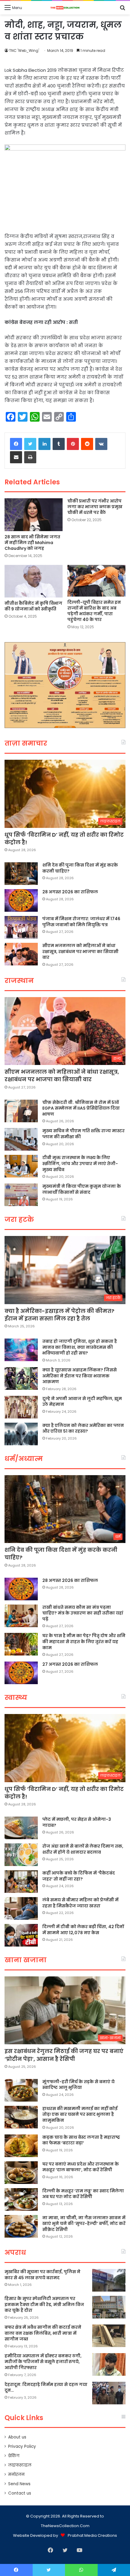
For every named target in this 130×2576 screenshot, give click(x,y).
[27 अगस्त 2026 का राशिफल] (21, 1673)
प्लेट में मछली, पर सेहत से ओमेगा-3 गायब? (77, 1822)
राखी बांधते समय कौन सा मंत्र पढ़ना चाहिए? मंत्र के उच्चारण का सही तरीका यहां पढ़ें (83, 1613)
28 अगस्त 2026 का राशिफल (70, 892)
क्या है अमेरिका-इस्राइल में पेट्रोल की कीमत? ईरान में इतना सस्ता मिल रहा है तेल (59, 1315)
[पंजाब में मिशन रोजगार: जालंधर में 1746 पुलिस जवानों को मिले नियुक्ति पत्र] (21, 927)
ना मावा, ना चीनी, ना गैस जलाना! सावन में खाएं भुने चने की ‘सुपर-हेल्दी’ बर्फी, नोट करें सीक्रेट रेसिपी (84, 2224)
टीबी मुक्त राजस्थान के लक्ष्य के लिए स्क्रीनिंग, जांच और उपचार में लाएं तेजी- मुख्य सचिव (80, 1163)
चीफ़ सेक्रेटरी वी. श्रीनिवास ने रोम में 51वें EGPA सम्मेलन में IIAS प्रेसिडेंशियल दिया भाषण (81, 1108)
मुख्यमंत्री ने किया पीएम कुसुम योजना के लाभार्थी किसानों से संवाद (82, 1189)
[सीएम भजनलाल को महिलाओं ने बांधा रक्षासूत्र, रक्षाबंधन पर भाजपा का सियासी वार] (21, 954)
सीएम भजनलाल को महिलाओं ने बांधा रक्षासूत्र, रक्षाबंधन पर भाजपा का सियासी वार (80, 951)
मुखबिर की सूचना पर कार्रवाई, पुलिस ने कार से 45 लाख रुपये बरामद (42, 2275)
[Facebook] (16, 444)
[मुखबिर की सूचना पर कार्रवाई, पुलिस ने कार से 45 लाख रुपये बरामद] (109, 2280)
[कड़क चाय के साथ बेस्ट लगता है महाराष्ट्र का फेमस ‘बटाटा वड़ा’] (21, 2146)
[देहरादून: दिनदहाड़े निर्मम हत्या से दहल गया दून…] (109, 2393)
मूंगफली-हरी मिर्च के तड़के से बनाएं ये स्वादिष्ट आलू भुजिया (78, 2085)
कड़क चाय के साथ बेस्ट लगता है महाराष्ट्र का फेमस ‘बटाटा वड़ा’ (81, 2140)
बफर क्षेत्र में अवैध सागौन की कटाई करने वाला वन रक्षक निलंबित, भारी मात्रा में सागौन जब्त (43, 2333)
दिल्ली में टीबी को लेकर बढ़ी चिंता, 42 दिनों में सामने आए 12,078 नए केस (83, 1930)
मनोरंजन (16, 2475)
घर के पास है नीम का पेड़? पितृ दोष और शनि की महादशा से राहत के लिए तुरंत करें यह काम (84, 1641)
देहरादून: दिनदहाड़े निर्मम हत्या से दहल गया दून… (46, 2387)
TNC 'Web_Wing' (24, 51)
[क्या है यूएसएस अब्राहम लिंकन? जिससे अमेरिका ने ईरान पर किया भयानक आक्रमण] (21, 1378)
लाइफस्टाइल (20, 2465)
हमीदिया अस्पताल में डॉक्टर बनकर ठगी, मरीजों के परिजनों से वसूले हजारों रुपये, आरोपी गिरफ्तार (43, 2362)
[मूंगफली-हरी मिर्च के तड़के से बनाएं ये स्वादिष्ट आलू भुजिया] (21, 2090)
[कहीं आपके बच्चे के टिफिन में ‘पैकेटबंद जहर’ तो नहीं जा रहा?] (21, 1882)
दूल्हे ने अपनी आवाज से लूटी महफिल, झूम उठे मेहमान (82, 1402)
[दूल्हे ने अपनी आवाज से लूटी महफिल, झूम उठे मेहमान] (21, 1407)
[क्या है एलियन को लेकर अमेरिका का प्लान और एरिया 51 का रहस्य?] (21, 1434)
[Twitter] (30, 444)
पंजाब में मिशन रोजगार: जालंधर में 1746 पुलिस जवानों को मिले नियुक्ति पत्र (81, 922)
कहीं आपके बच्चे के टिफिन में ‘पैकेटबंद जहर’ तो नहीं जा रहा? (79, 1876)
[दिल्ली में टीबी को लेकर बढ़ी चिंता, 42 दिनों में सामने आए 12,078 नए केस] (21, 1935)
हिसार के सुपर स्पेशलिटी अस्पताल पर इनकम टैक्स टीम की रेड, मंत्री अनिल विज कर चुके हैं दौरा (44, 2304)
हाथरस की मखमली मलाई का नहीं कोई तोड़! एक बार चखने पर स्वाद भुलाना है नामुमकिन (80, 2114)
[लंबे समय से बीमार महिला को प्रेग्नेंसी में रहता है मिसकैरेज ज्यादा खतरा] (21, 1908)
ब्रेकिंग (14, 2456)
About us (17, 2437)
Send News (19, 2484)
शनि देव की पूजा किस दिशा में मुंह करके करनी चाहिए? (80, 868)
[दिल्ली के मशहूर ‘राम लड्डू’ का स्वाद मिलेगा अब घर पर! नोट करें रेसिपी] (21, 2199)
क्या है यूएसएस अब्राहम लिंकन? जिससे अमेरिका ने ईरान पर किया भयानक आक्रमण (80, 1376)
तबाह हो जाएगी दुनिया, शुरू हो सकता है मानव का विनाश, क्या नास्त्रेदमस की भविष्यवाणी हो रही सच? (80, 1347)
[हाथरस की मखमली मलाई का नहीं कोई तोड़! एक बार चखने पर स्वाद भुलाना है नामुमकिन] (21, 2117)
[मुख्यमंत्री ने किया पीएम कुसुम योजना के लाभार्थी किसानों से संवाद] (21, 1195)
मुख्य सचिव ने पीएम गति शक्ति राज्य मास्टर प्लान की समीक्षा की (83, 1134)
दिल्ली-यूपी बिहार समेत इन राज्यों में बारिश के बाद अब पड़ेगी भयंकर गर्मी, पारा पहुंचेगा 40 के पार (94, 611)
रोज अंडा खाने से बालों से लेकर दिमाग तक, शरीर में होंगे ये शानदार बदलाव (83, 1849)
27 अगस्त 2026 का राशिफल (70, 1664)
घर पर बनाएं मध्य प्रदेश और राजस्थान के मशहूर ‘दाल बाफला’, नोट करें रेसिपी (81, 2167)
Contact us (20, 2493)
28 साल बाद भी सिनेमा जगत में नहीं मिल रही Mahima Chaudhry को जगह (32, 543)
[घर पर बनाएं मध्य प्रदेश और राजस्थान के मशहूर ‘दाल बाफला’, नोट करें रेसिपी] (21, 2173)
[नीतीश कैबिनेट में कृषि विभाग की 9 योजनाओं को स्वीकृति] (34, 581)
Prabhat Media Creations (92, 2535)
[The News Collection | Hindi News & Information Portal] (65, 8)
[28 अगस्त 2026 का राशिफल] (21, 900)
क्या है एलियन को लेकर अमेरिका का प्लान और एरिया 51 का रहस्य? (83, 1428)
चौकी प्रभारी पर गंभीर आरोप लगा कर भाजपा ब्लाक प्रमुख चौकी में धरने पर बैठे (95, 507)
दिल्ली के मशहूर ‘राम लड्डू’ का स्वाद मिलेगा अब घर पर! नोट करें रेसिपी (83, 2194)
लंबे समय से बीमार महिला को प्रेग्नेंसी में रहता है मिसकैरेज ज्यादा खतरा (80, 1903)
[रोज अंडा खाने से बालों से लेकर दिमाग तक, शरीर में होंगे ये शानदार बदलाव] (21, 1855)
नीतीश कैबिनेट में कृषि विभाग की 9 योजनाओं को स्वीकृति (33, 606)
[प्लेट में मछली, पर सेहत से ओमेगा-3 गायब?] (21, 1828)
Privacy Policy (22, 2446)
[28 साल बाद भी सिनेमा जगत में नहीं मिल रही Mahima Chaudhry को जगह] (34, 515)
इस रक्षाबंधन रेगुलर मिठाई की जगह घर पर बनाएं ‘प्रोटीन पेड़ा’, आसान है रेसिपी (64, 2055)
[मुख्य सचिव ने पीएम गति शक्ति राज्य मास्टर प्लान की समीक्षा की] (21, 1139)
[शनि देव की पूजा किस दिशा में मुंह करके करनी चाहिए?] (21, 874)
